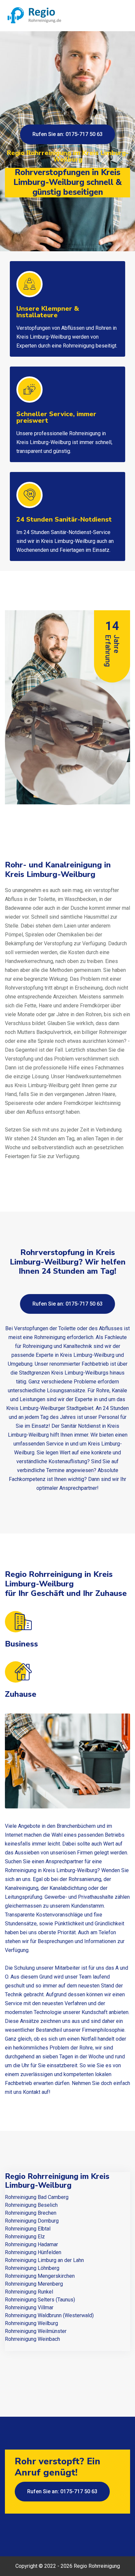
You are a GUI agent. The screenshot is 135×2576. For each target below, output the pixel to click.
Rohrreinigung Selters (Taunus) (40, 2300)
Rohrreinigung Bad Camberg (37, 2197)
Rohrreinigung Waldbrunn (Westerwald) (49, 2315)
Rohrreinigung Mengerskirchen (40, 2276)
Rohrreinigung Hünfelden (33, 2252)
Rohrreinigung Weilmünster (36, 2331)
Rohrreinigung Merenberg (34, 2284)
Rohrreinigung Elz (25, 2237)
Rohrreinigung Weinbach (32, 2339)
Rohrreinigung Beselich (31, 2205)
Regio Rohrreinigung (97, 2566)
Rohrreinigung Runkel (29, 2292)
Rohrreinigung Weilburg (31, 2323)
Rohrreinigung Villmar (29, 2307)
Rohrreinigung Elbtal (28, 2229)
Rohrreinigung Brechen (31, 2213)
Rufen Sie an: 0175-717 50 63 (67, 134)
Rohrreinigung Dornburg (32, 2221)
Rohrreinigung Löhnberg (32, 2268)
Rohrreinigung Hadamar (31, 2244)
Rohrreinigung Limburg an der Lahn (44, 2260)
